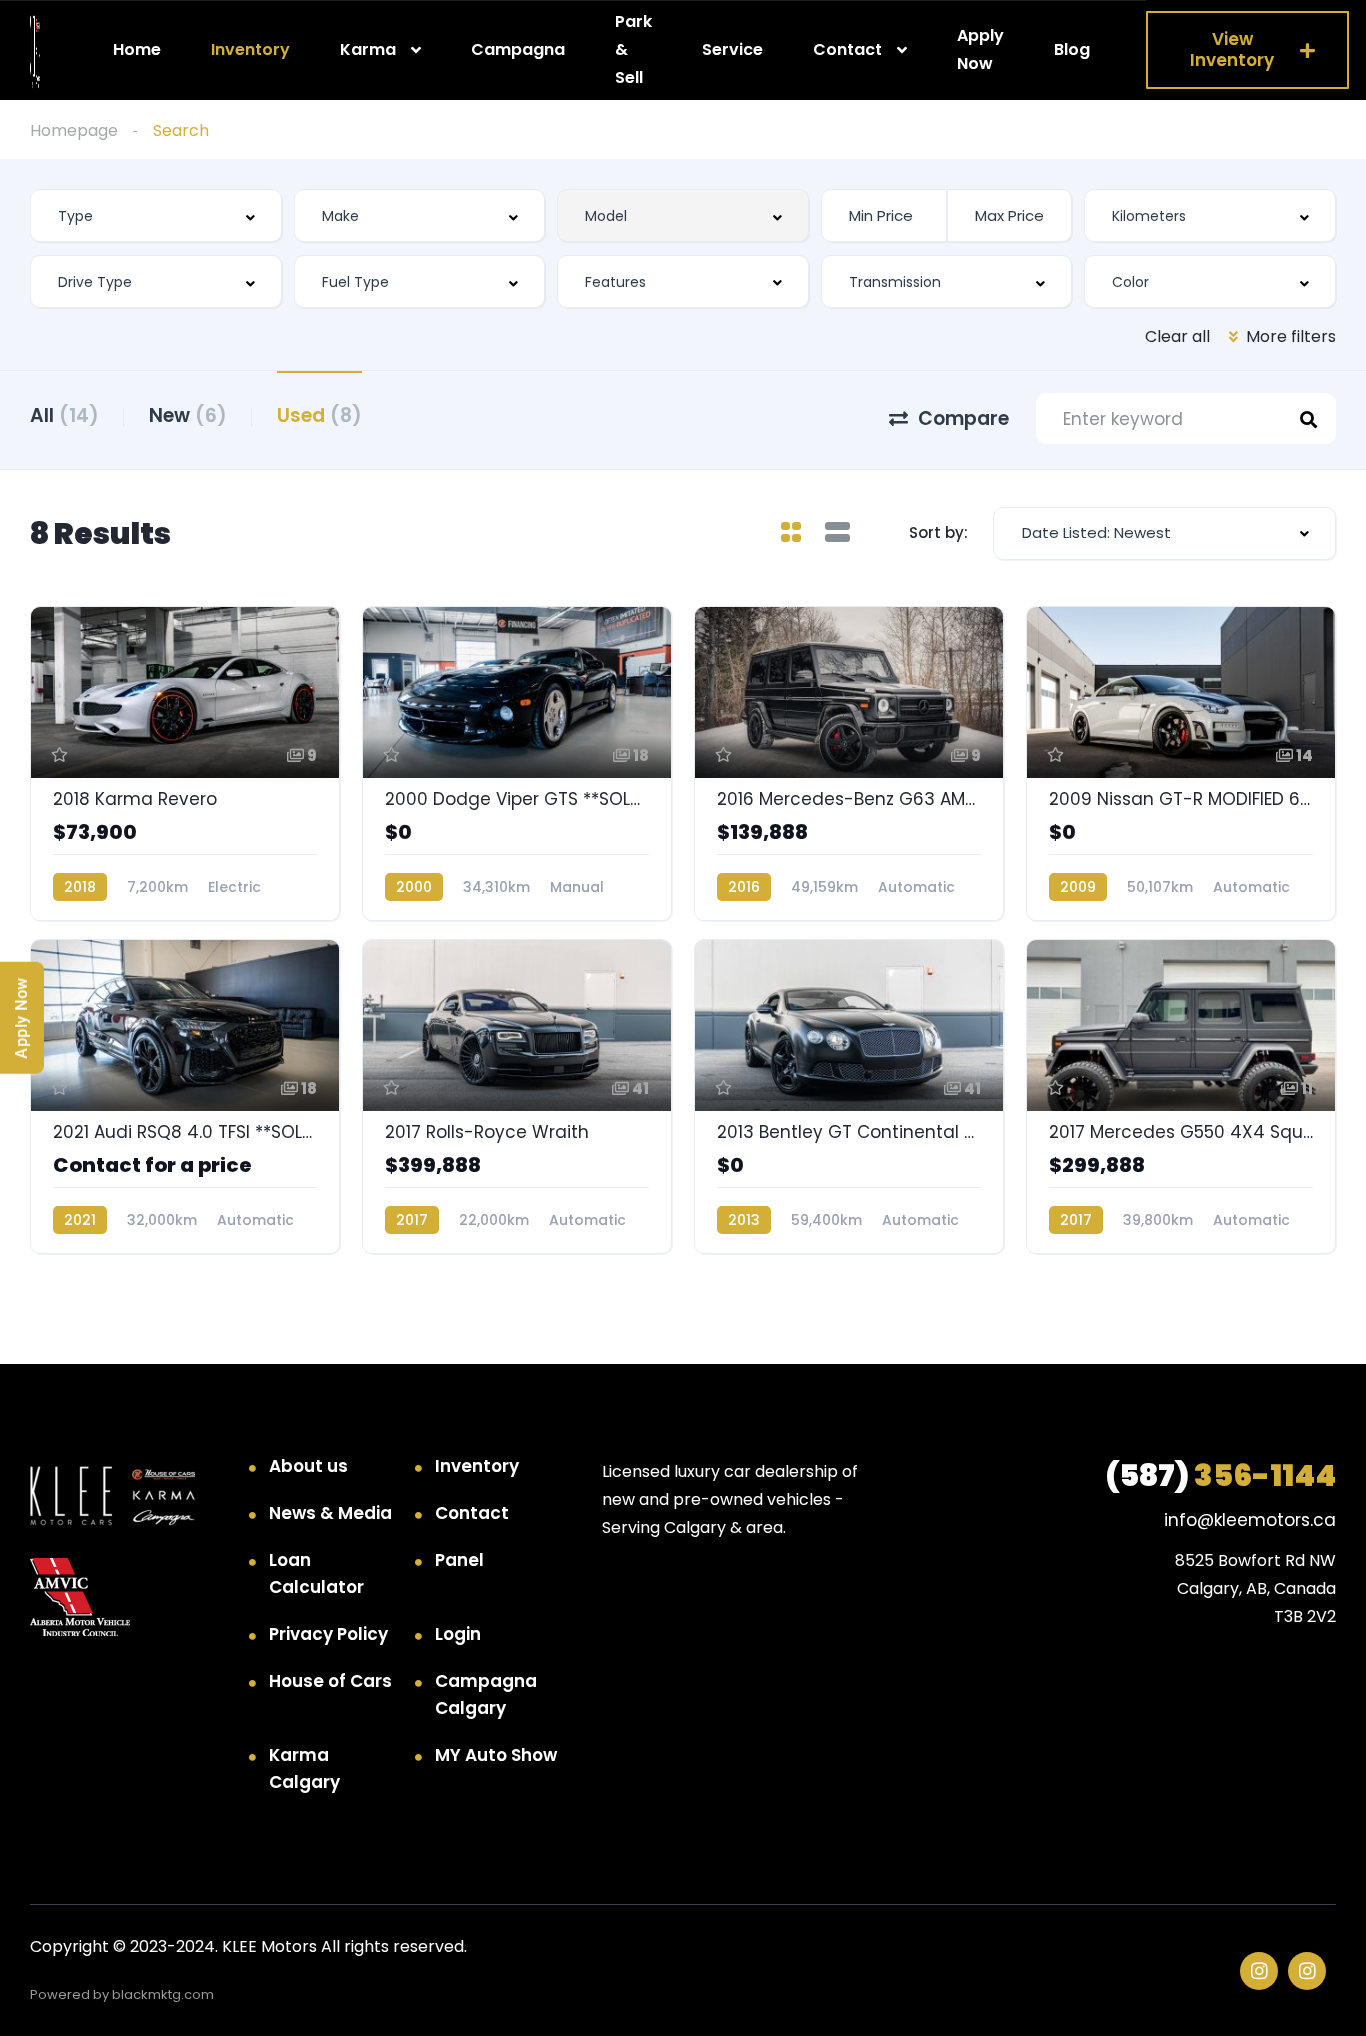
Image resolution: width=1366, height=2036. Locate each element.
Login (458, 1634)
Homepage (74, 130)
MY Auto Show (496, 1755)
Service (732, 49)
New (188, 415)
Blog (1072, 49)
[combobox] (156, 215)
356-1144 (1220, 1475)
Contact (847, 49)
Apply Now (980, 49)
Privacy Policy (328, 1634)
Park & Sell (633, 49)
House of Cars (330, 1681)
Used (319, 415)
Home (137, 49)
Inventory (250, 49)
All (64, 415)
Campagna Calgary (486, 1694)
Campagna (518, 49)
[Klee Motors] (35, 50)
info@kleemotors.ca (1250, 1520)
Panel (459, 1560)
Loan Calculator (316, 1573)
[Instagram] (1259, 1971)
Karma (368, 49)
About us (308, 1466)
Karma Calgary (304, 1768)
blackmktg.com (163, 1994)
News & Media (330, 1513)
